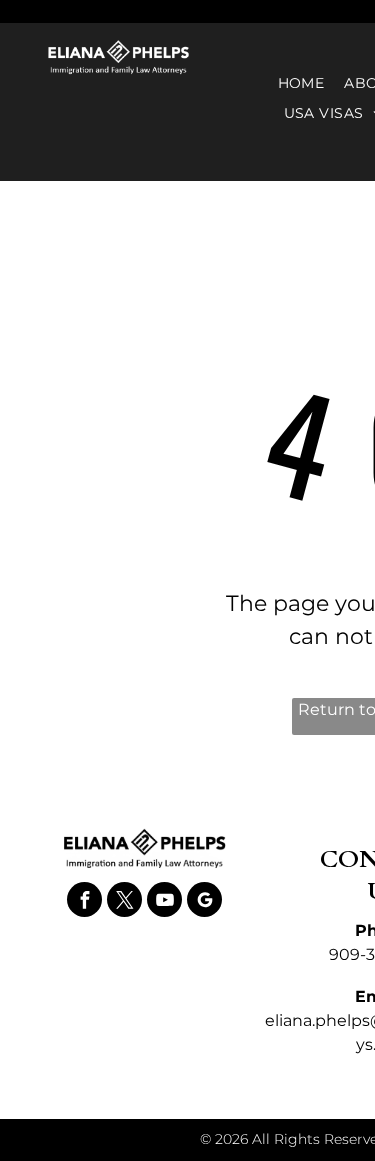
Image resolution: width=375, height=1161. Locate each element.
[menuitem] (301, 83)
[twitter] (124, 902)
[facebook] (84, 902)
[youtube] (164, 902)
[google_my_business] (204, 902)
